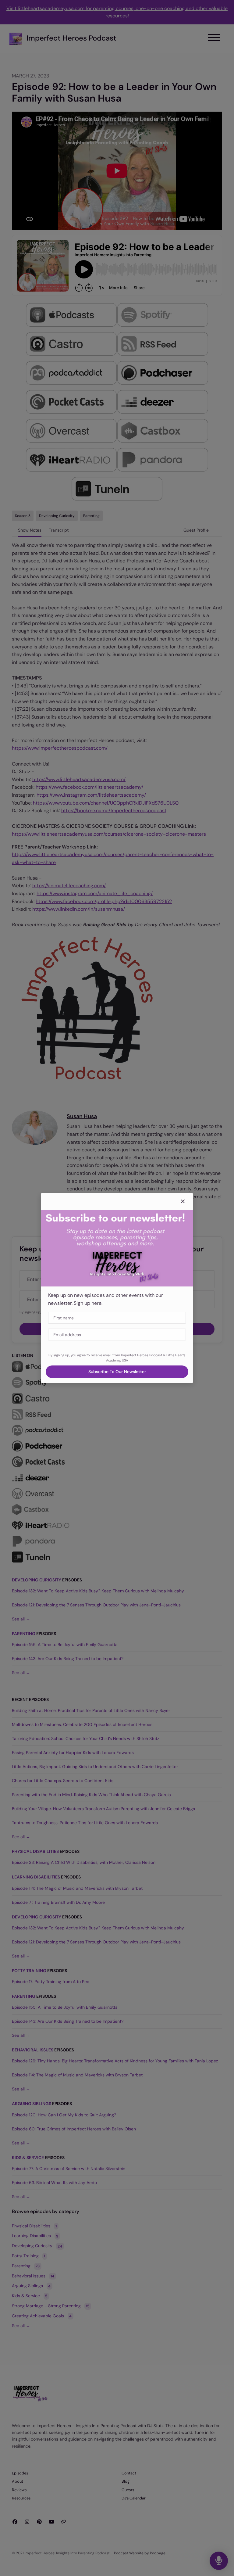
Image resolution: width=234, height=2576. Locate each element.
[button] (183, 1202)
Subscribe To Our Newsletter (117, 1372)
